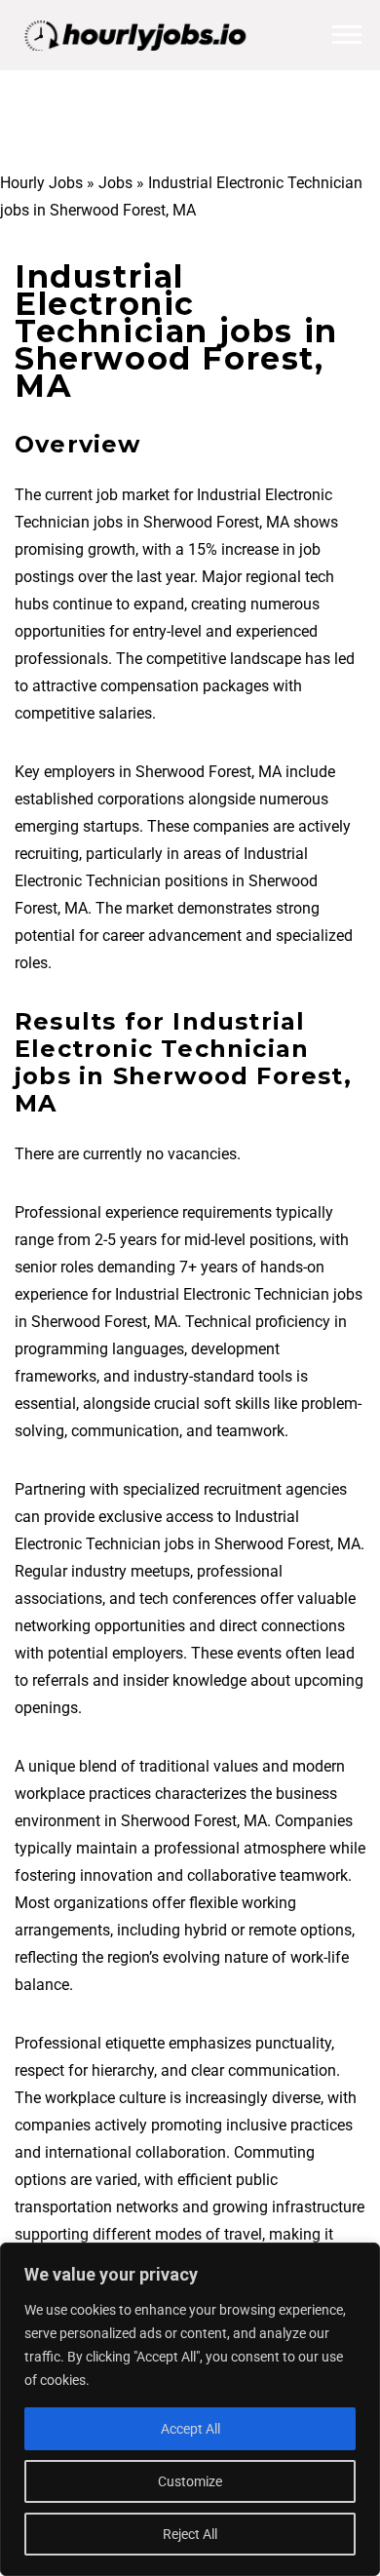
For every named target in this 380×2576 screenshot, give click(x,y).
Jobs (115, 183)
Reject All (190, 2534)
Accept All (190, 2429)
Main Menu (347, 35)
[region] (190, 2409)
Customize (190, 2481)
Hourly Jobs (41, 183)
